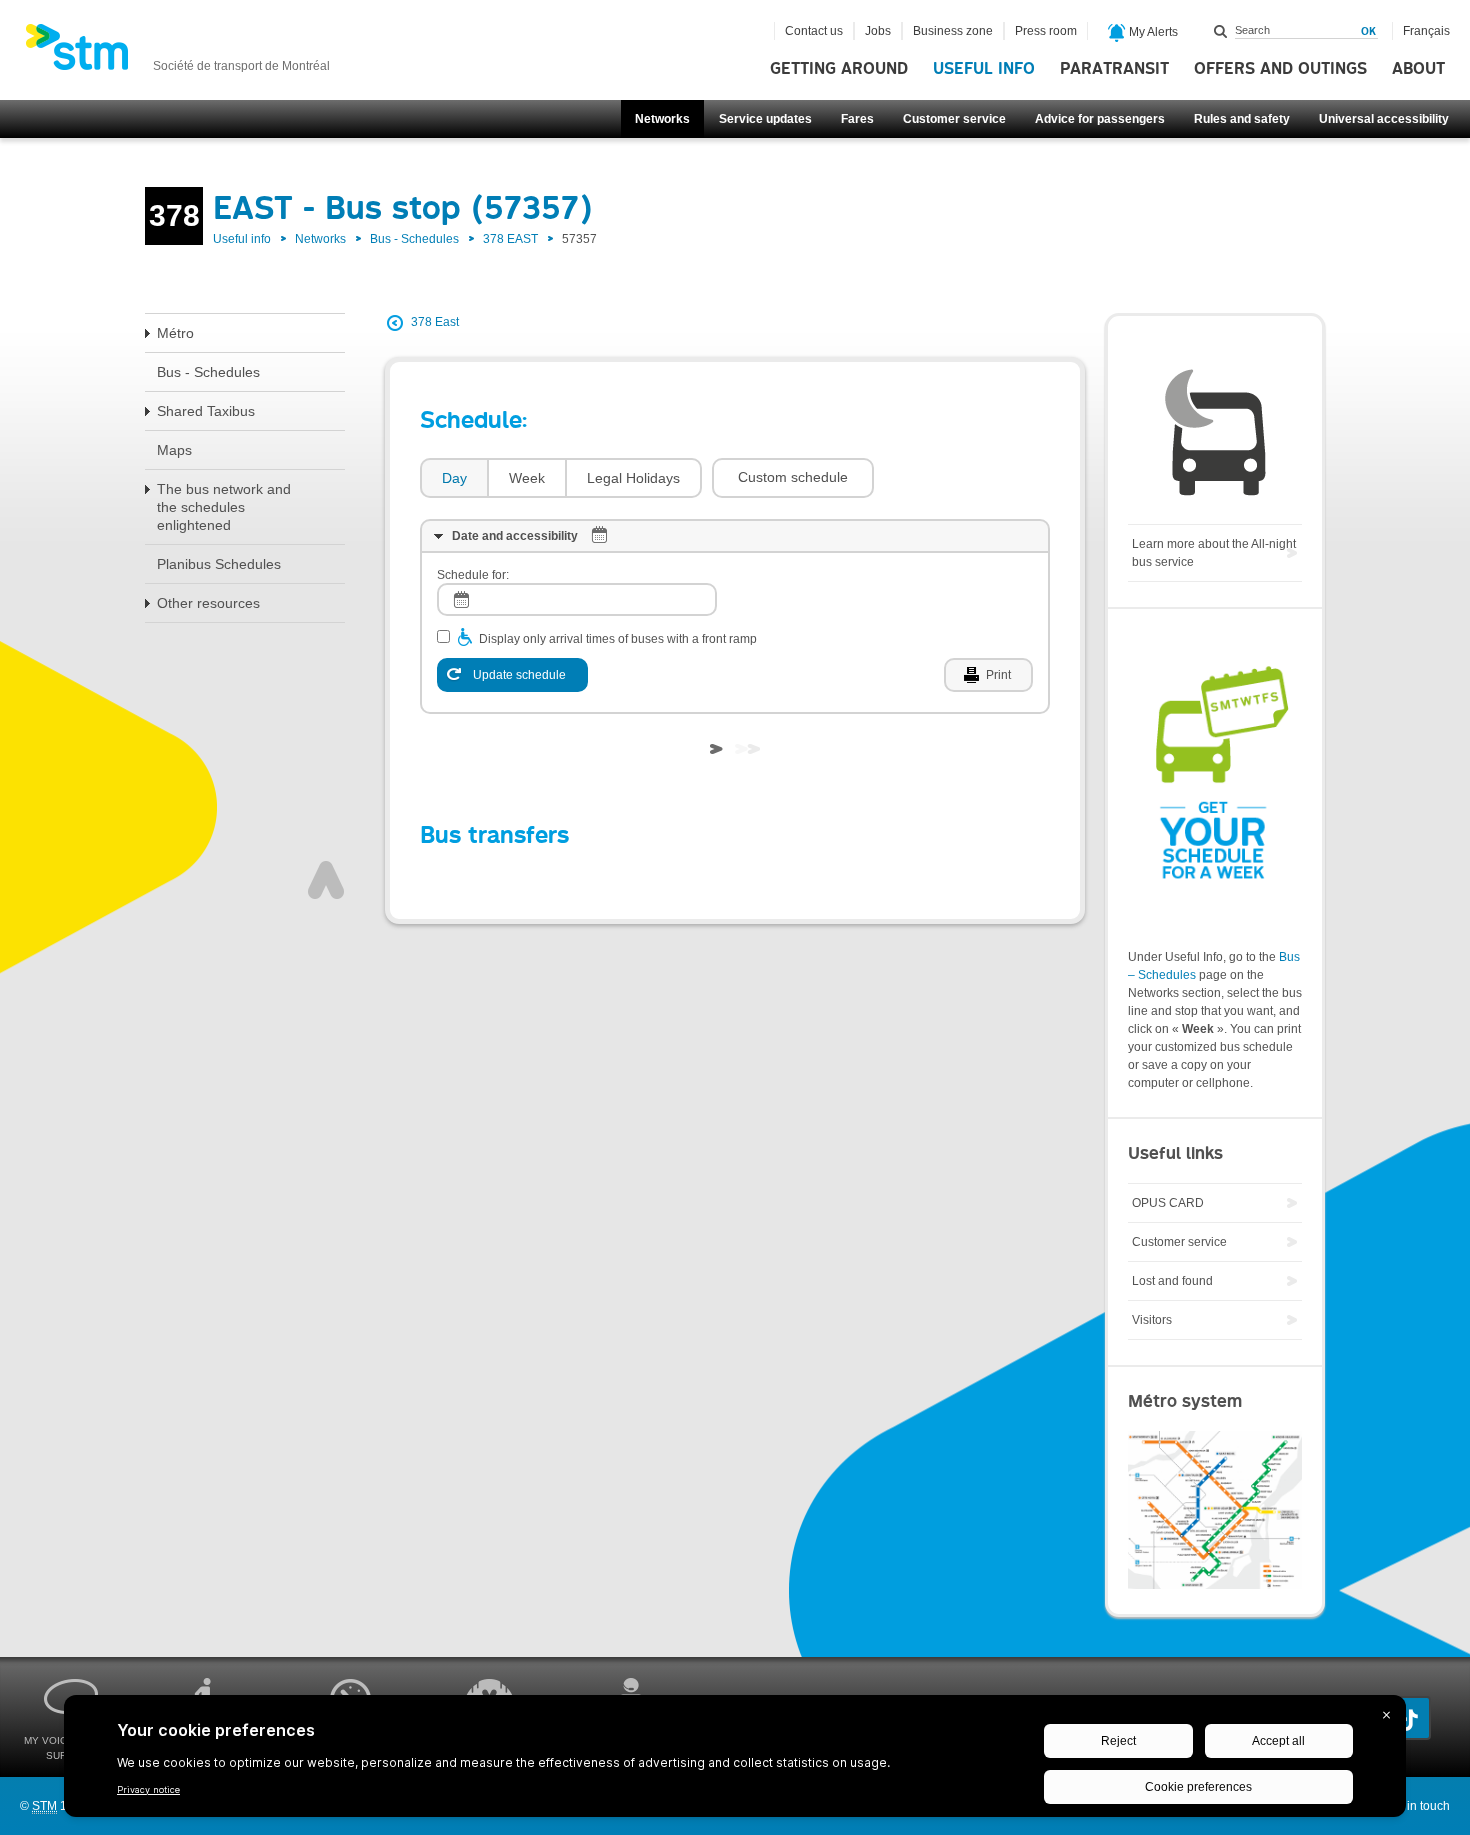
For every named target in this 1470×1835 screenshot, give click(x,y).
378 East (435, 322)
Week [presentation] (527, 478)
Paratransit (1114, 69)
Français (1426, 31)
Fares (857, 119)
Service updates (765, 119)
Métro (175, 333)
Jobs (878, 31)
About (1418, 69)
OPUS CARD (1168, 1203)
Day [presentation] (454, 478)
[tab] (453, 478)
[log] (577, 599)
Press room (1046, 31)
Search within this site (1221, 31)
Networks (662, 119)
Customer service (954, 119)
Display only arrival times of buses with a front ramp (618, 639)
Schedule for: (473, 575)
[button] (793, 478)
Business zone (953, 31)
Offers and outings (1280, 69)
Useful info (984, 69)
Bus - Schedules (414, 239)
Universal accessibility (1384, 119)
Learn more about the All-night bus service (1214, 553)
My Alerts (1152, 32)
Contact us (814, 31)
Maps (174, 450)
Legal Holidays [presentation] (633, 478)
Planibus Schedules (219, 564)
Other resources (208, 603)
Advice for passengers (1100, 119)
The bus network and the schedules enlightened (224, 507)
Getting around (839, 69)
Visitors (1152, 1320)
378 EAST (510, 239)
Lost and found (1172, 1281)
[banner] (177, 53)
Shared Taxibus (206, 411)
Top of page (326, 880)
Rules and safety (1242, 119)
